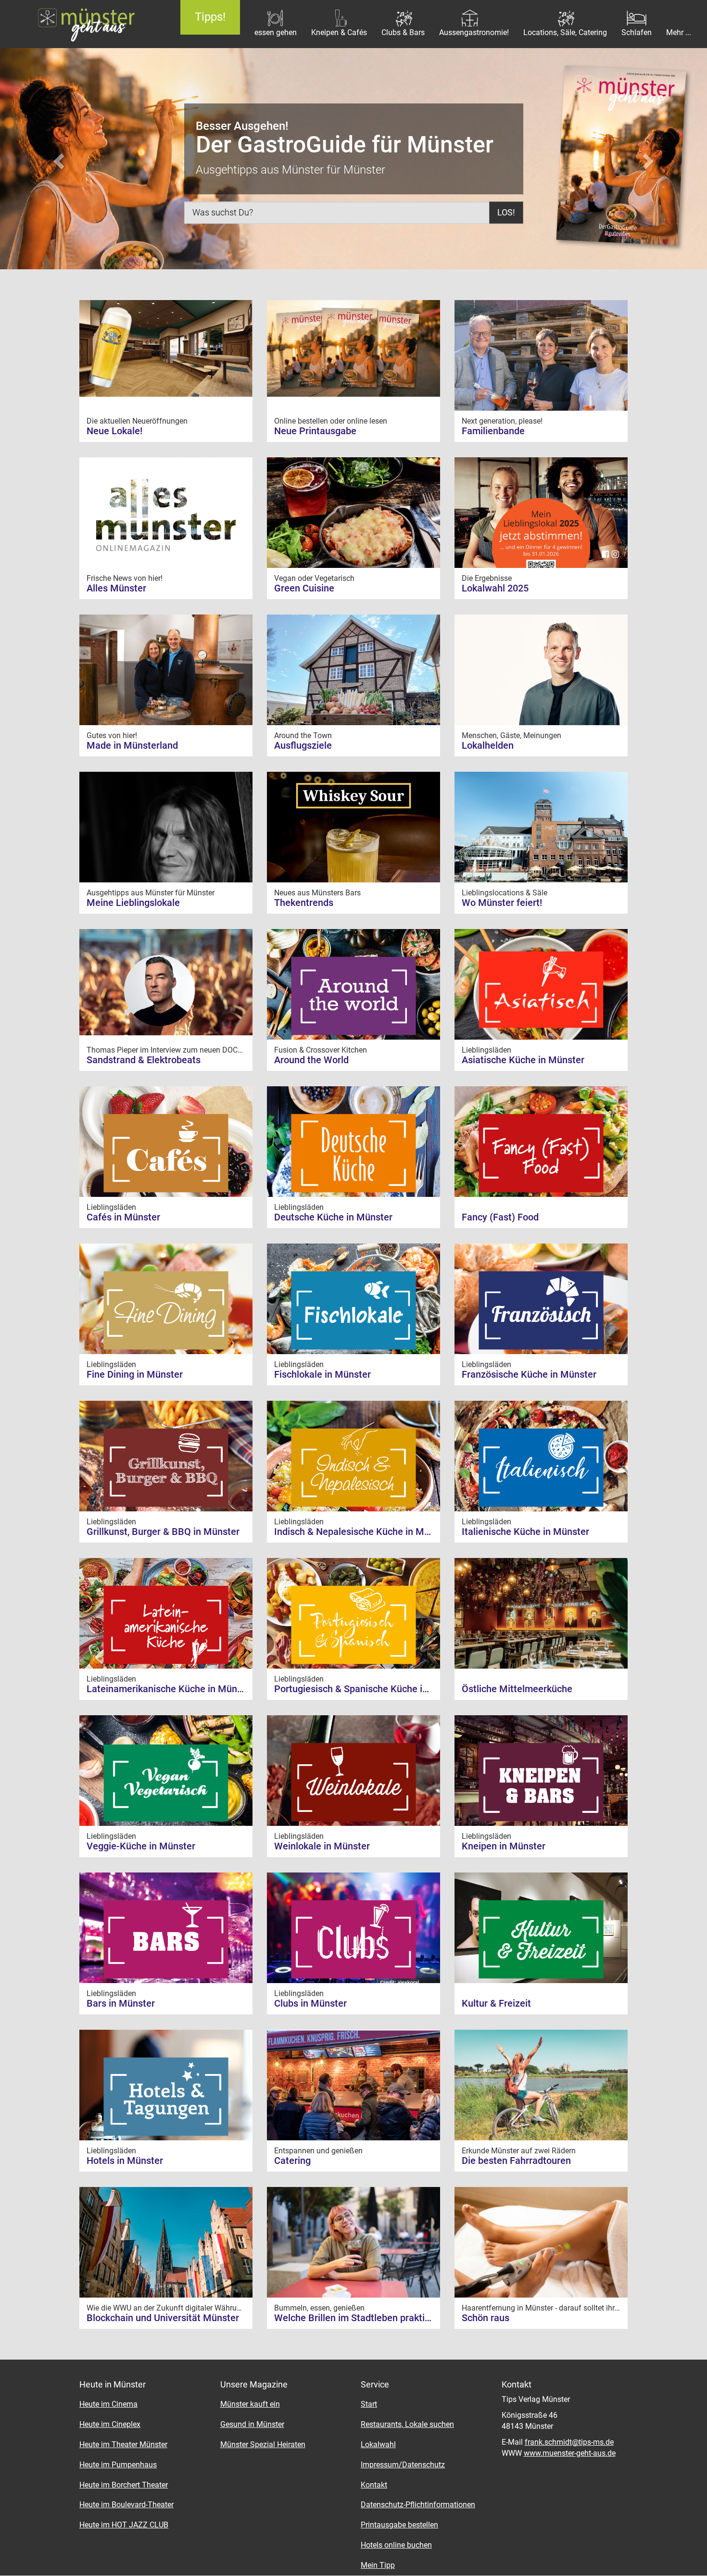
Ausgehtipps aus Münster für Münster (151, 893)
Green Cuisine (304, 588)
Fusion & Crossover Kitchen (322, 1050)
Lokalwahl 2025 (495, 588)
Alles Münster (116, 588)
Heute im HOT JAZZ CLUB (124, 2525)
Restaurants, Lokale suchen (407, 2424)
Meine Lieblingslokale (133, 903)
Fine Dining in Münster (135, 1374)
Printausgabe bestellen (399, 2525)
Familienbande (493, 431)
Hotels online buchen (396, 2545)
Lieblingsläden (487, 1050)
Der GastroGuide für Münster (345, 145)
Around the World (311, 1060)
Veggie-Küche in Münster (141, 1846)
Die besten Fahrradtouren (516, 2161)
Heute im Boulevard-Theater (126, 2505)
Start (369, 2404)
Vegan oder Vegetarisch (315, 578)
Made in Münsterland (132, 745)
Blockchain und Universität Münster (163, 2318)
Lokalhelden (488, 745)
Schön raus (486, 2318)
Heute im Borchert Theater (124, 2485)
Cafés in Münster (123, 1217)
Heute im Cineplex (110, 2424)
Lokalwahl (378, 2444)
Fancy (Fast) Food (500, 1217)
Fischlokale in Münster (322, 1374)
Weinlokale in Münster (322, 1846)
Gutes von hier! (113, 735)
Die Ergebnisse (488, 578)
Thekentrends (304, 903)
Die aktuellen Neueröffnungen (138, 421)
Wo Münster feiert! (502, 903)
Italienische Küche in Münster (525, 1532)
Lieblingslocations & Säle (505, 893)
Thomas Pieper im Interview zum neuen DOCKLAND (175, 1050)
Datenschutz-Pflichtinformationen (418, 2505)
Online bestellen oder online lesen (332, 421)
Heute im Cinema (108, 2404)
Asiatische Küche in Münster (523, 1060)
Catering (292, 2161)
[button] (53, 156)
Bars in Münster (121, 2003)
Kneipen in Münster (504, 1846)
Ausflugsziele (303, 745)
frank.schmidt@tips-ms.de (569, 2442)
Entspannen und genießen (319, 2151)
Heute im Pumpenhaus (118, 2465)
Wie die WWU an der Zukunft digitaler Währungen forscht (184, 2308)
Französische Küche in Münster (529, 1374)
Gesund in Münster (252, 2424)
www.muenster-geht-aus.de (570, 2453)
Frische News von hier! (126, 578)
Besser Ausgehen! (242, 126)
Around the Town (304, 735)
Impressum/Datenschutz (403, 2465)
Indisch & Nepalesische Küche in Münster (363, 1532)
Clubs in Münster (310, 2003)
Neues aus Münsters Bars (318, 893)
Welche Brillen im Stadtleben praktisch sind (367, 2318)
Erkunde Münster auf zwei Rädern (520, 2151)
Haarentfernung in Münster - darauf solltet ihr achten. (553, 2308)
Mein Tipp (378, 2565)
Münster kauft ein (250, 2404)
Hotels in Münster (125, 2161)
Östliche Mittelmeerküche (517, 1689)
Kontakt (374, 2485)
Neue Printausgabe (315, 431)
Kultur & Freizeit (496, 2003)
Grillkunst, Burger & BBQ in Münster (163, 1532)
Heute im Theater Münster (123, 2444)
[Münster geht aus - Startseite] (83, 24)
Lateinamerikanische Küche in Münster (170, 1689)
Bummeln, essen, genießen (320, 2308)
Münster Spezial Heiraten (263, 2444)
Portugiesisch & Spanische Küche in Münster (370, 1689)
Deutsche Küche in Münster (333, 1217)
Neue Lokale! (114, 431)
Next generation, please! (503, 421)
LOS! (506, 212)
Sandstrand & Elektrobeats (144, 1060)
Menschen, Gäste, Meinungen (512, 735)
